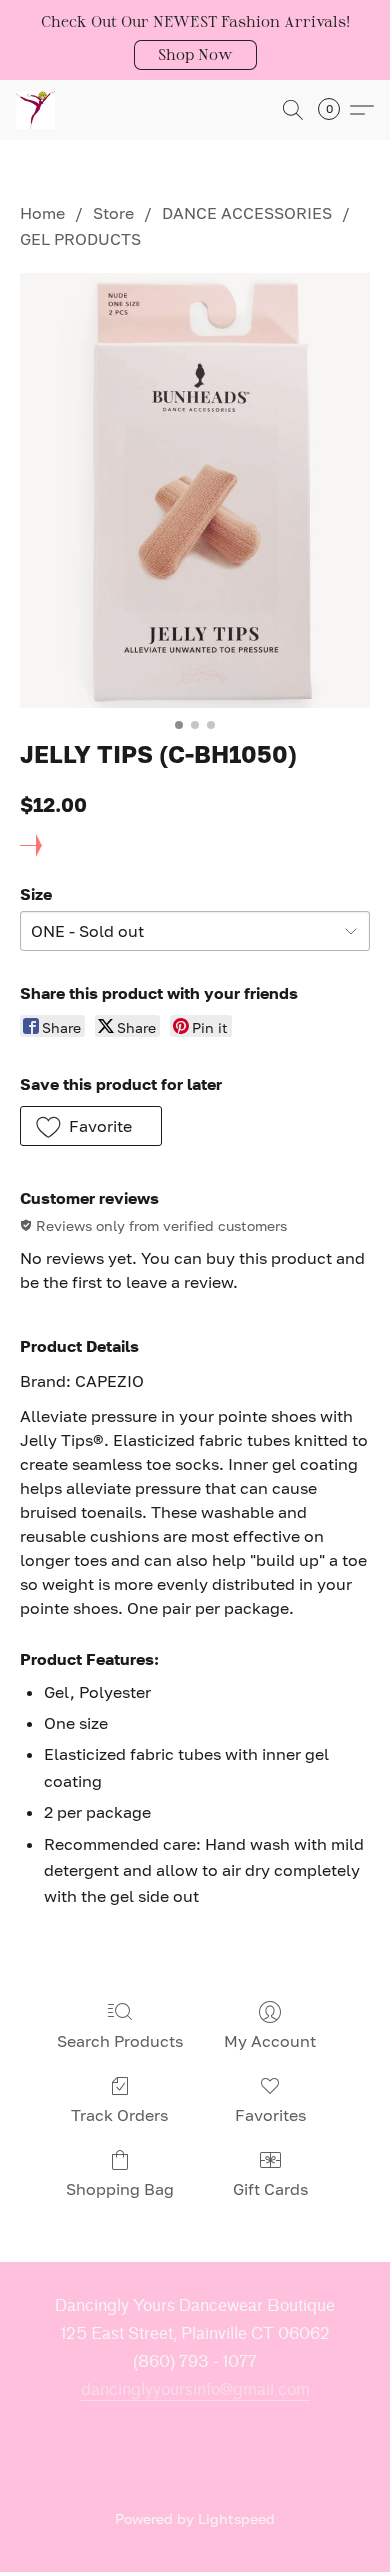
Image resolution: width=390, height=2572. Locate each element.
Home (42, 213)
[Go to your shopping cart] (335, 110)
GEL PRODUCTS (80, 239)
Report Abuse (195, 2485)
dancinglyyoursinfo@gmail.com (195, 2389)
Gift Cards (270, 2189)
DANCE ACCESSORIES (247, 213)
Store (113, 213)
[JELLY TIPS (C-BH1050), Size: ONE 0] (195, 491)
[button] (195, 55)
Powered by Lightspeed (195, 2518)
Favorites (270, 2115)
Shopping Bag (120, 2189)
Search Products (120, 2041)
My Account (270, 2041)
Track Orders (119, 2115)
